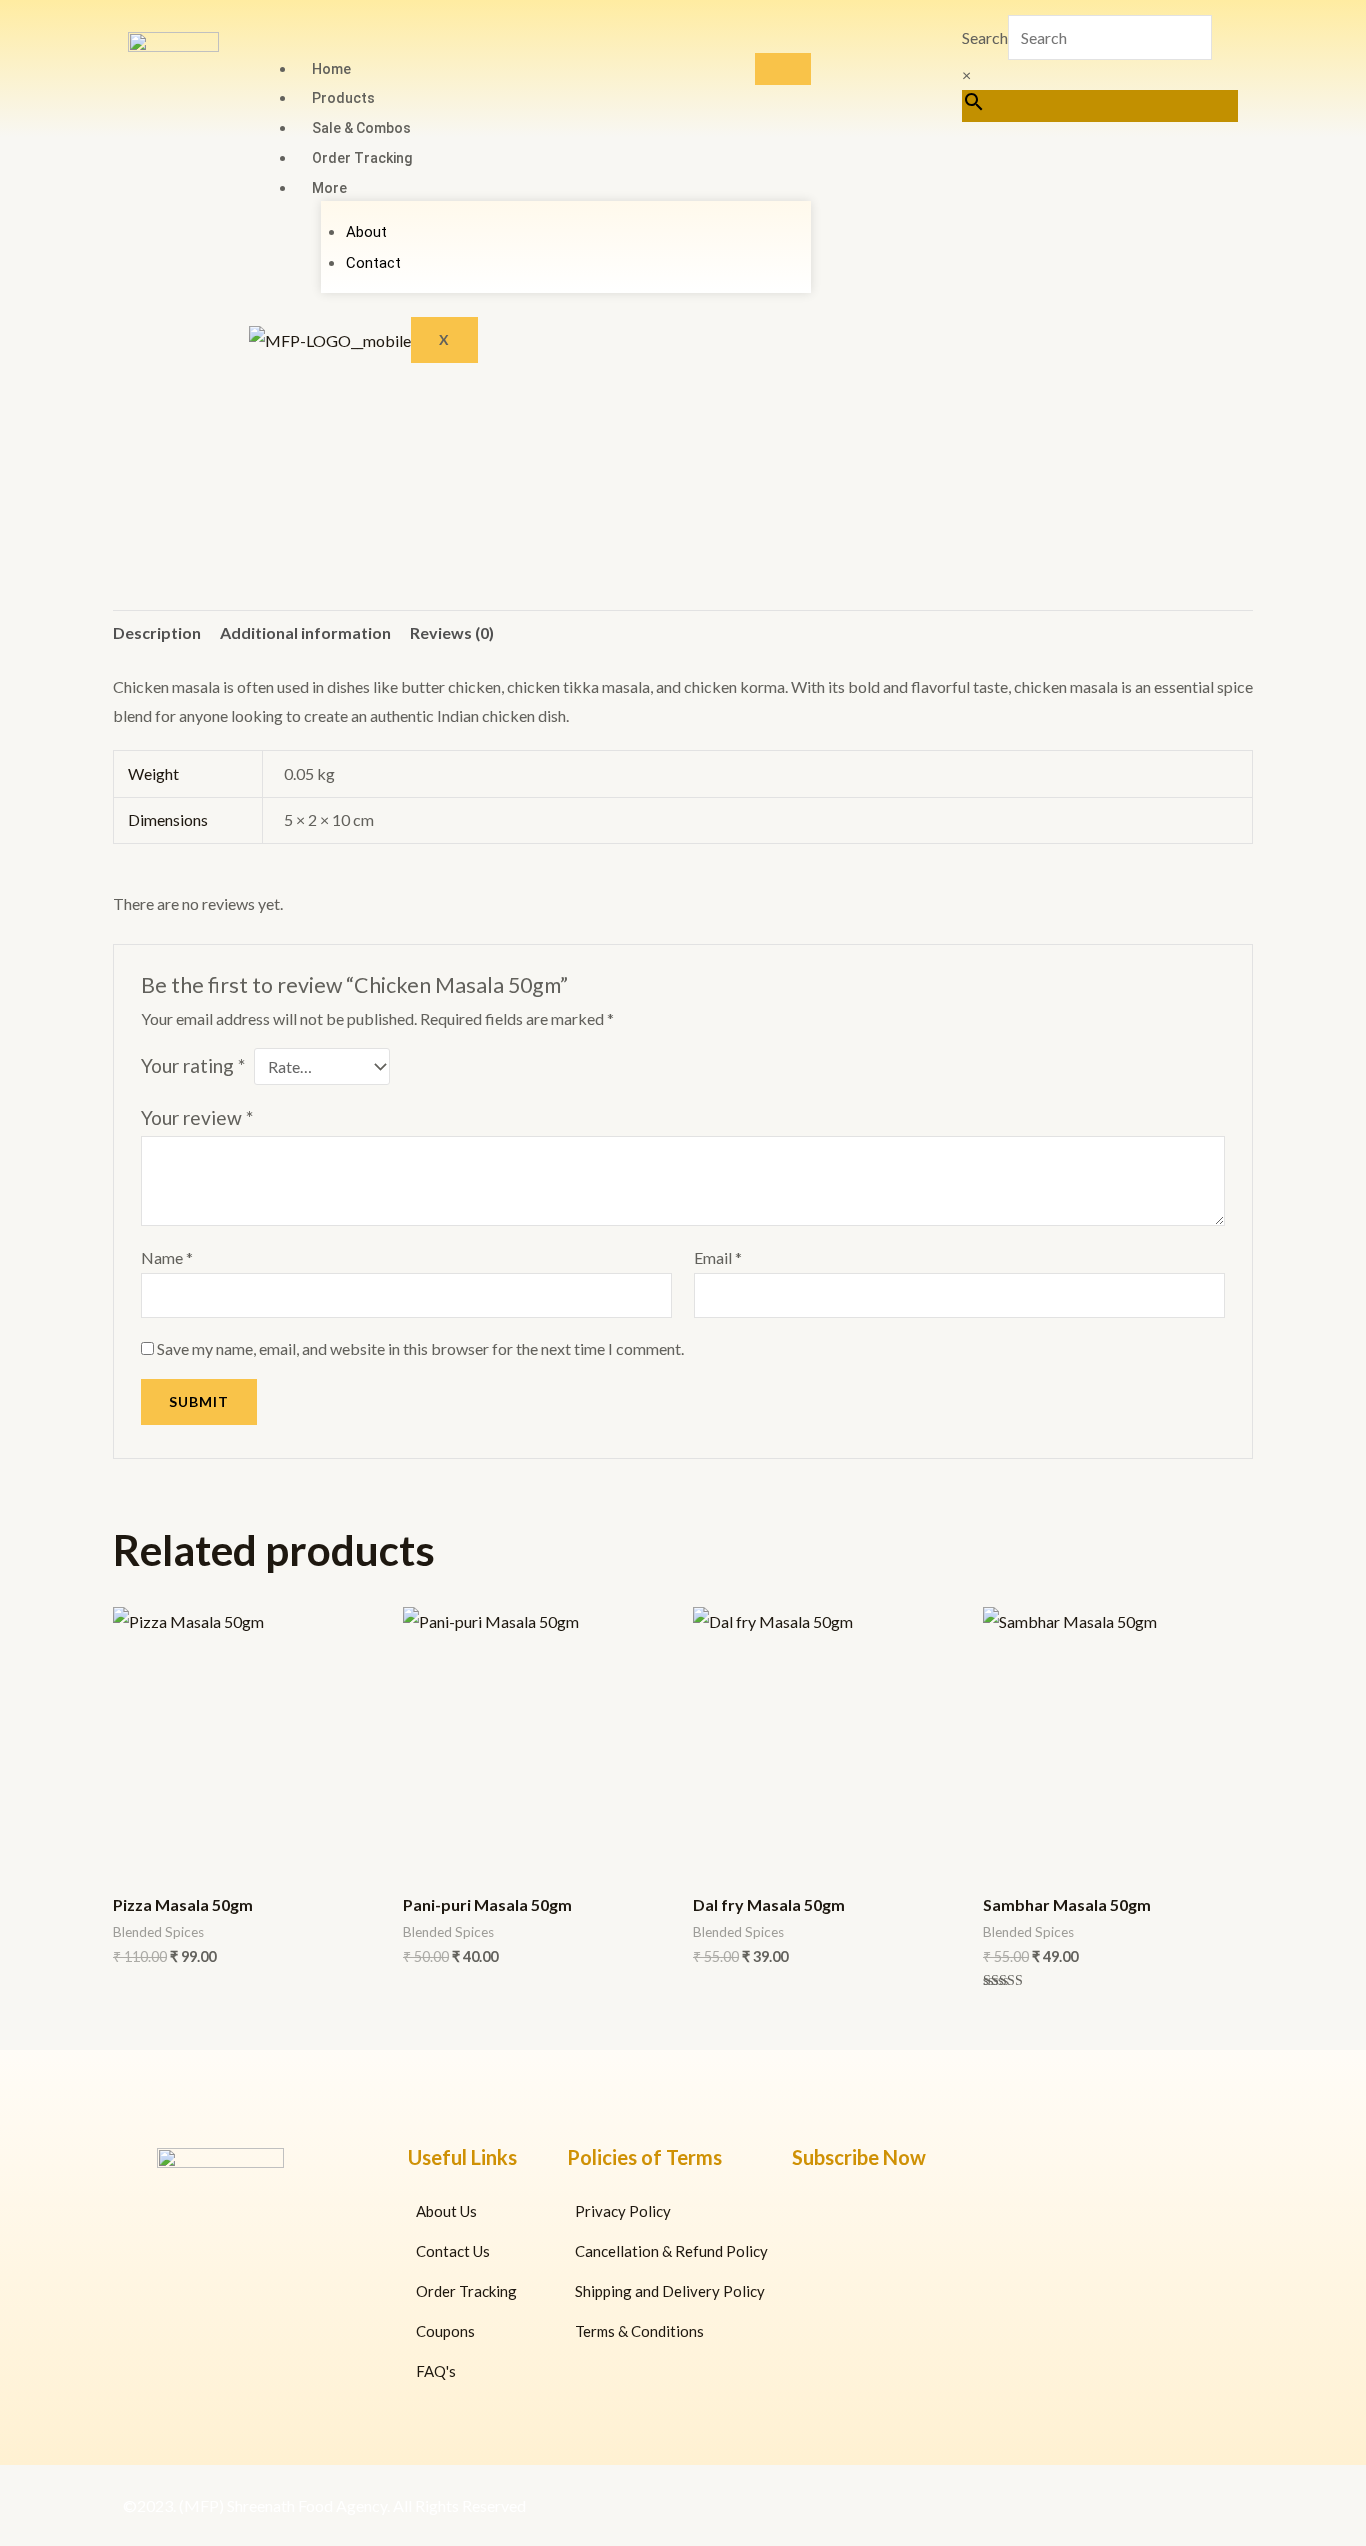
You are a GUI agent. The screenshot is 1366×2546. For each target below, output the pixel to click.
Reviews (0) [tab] (452, 632)
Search (985, 37)
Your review (197, 1117)
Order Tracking (362, 158)
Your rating (193, 1065)
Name (167, 1257)
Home (331, 69)
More (329, 188)
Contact (373, 263)
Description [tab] (157, 632)
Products (343, 98)
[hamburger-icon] (783, 69)
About (366, 232)
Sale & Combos (361, 128)
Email (718, 1257)
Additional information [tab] (305, 632)
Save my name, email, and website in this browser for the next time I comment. (420, 1348)
